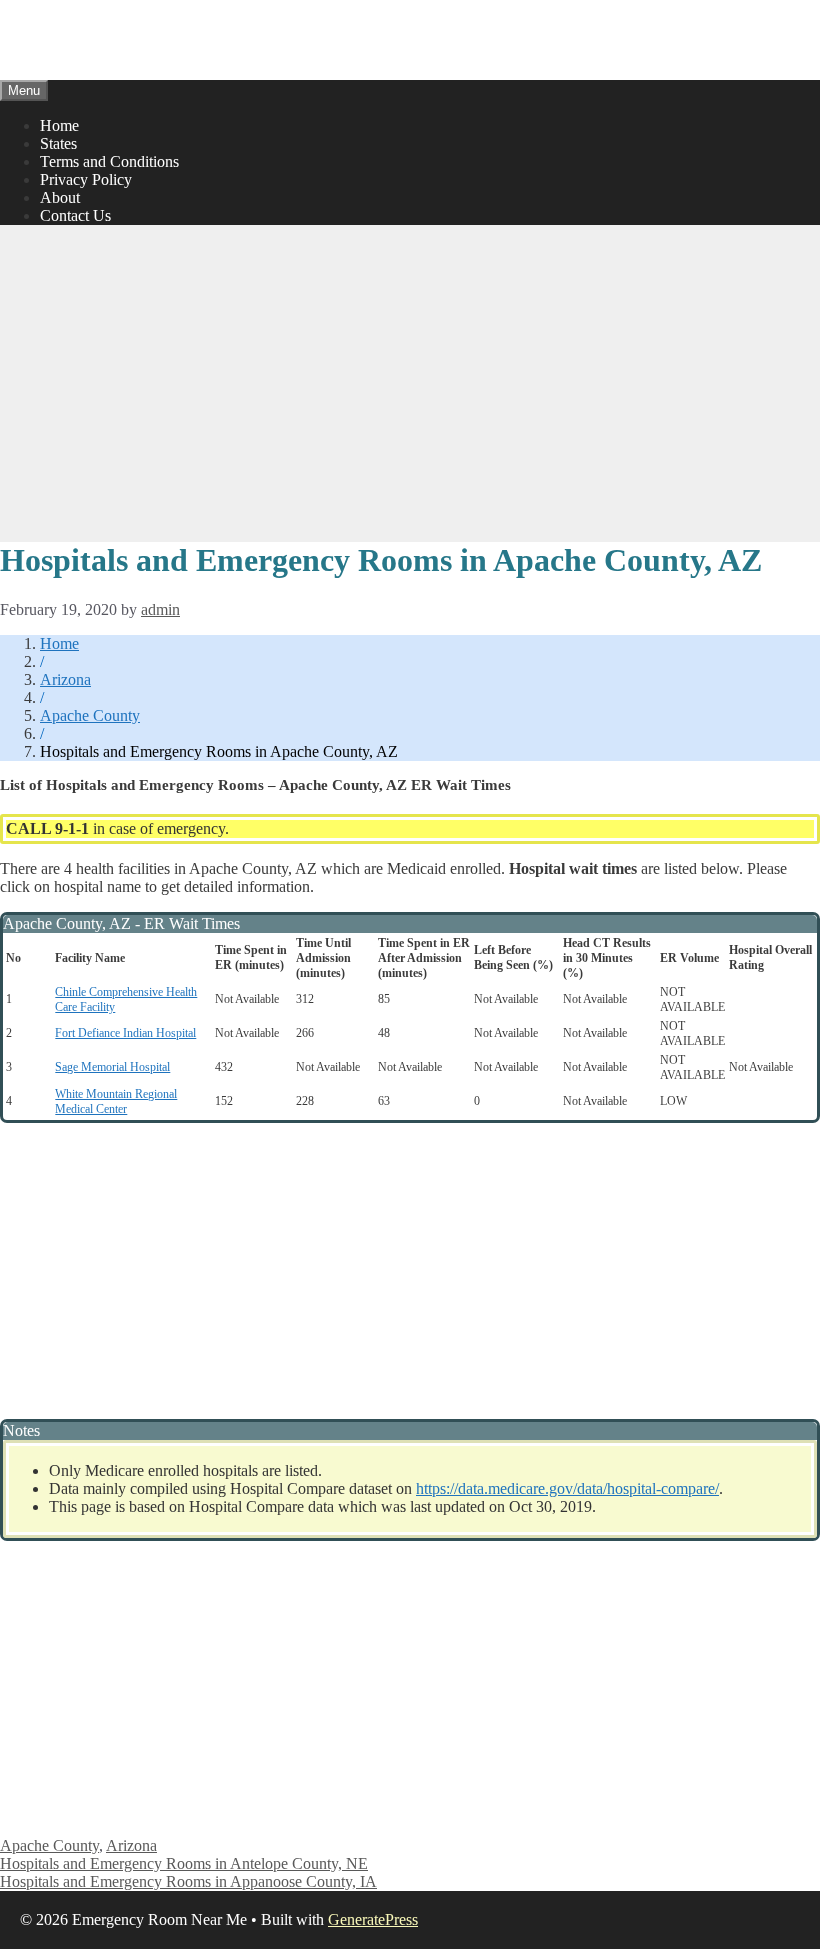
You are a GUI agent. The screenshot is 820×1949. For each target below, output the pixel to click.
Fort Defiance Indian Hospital (125, 1033)
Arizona (65, 679)
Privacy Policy (86, 179)
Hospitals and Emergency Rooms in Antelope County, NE (184, 1863)
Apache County (90, 715)
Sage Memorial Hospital (112, 1067)
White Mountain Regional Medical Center (116, 1101)
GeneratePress (373, 1919)
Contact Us (75, 215)
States (58, 143)
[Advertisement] (410, 381)
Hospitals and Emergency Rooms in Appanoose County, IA (188, 1881)
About (60, 197)
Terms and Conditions (109, 161)
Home (59, 125)
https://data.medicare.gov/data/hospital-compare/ (567, 1488)
